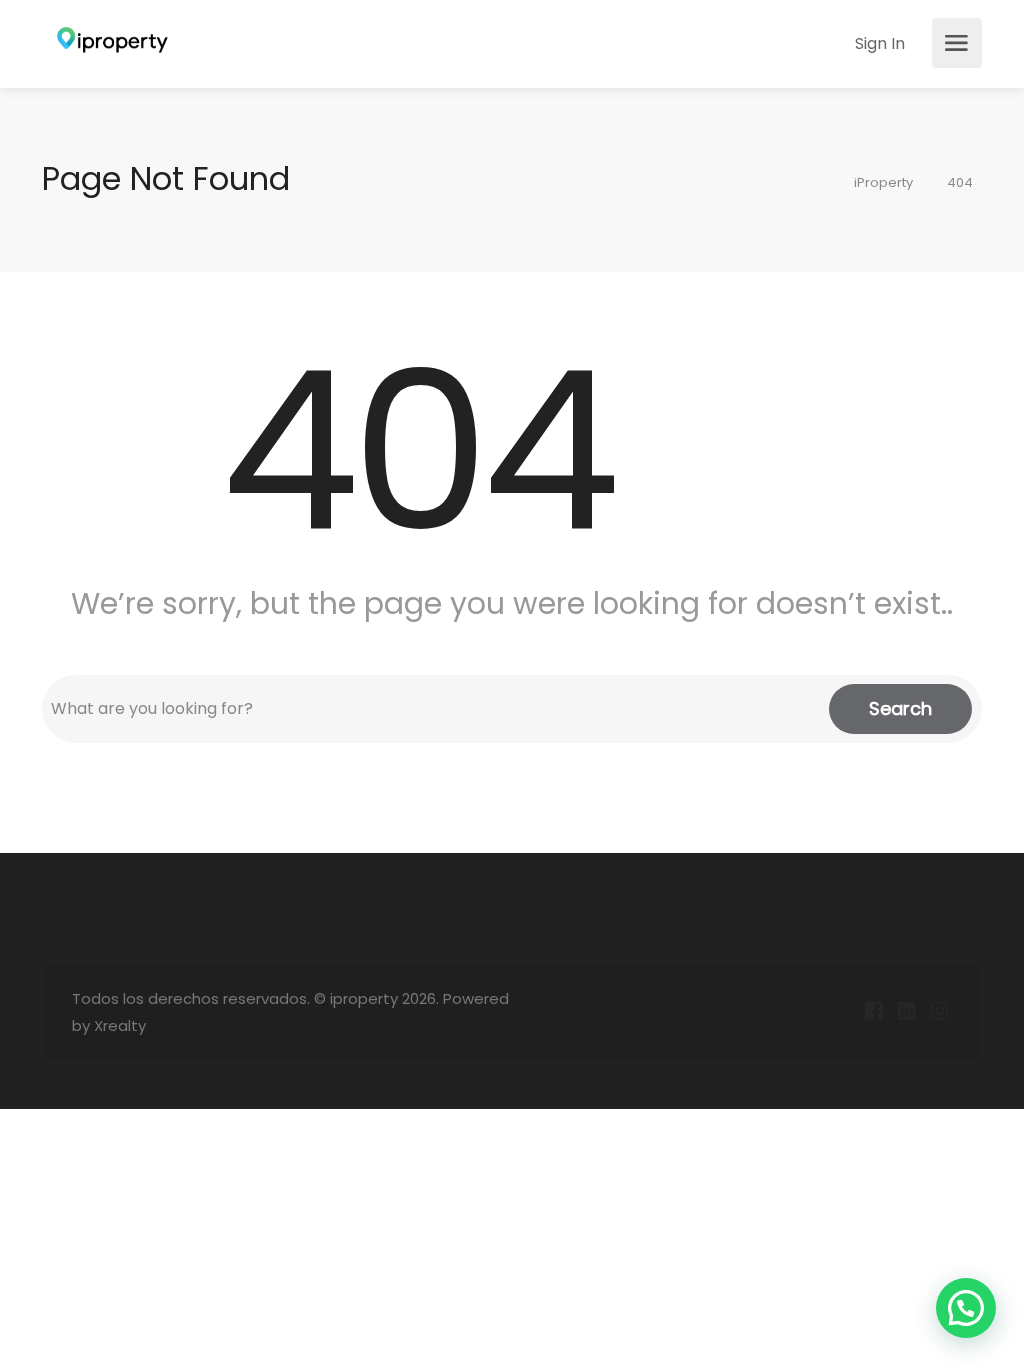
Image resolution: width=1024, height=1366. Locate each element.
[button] (966, 1308)
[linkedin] (906, 1012)
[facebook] (873, 1012)
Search (900, 708)
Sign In (878, 43)
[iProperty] (107, 43)
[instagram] (939, 1012)
